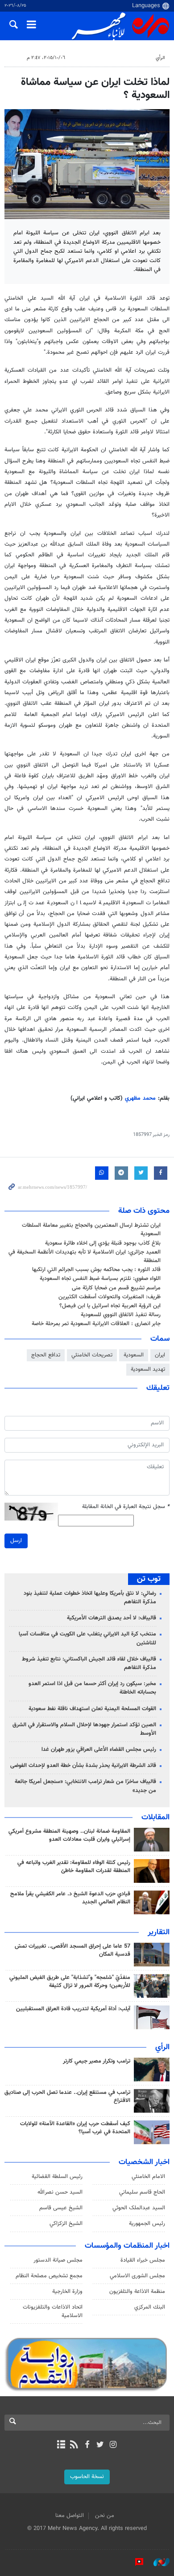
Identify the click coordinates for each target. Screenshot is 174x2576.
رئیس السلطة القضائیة (57, 2177)
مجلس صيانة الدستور (58, 2260)
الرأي (160, 58)
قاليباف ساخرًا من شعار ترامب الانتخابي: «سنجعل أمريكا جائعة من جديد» (85, 1786)
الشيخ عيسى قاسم (61, 2208)
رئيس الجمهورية (147, 2224)
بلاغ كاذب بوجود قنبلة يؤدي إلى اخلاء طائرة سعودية (103, 1243)
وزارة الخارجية (67, 2292)
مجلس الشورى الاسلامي (137, 2276)
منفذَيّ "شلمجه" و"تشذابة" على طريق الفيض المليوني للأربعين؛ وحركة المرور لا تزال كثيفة (70, 1982)
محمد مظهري (140, 1098)
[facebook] (87, 2445)
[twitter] (100, 2445)
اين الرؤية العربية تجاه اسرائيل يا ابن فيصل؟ (110, 1306)
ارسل (16, 1541)
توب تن (149, 1579)
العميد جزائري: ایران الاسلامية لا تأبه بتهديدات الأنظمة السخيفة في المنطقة (85, 1256)
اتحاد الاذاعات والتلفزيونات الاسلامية (53, 2311)
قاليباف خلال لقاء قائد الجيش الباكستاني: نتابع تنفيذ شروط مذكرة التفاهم (89, 1663)
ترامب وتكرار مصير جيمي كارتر (97, 2061)
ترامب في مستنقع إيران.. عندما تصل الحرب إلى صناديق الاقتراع (67, 2097)
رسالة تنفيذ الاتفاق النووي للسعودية (121, 1315)
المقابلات (155, 1818)
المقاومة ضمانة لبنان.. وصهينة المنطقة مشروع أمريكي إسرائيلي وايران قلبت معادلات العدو (69, 1835)
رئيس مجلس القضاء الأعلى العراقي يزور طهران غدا (99, 1750)
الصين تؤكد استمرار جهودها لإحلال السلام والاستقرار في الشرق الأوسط (84, 1729)
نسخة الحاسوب (87, 2477)
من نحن (105, 2516)
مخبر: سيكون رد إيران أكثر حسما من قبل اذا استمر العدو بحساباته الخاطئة (92, 1688)
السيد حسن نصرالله (60, 2192)
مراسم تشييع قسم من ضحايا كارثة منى (116, 1288)
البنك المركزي (150, 2307)
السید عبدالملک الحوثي (139, 2208)
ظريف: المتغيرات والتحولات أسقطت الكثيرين (110, 1297)
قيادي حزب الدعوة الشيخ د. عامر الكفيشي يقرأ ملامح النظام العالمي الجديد (70, 1898)
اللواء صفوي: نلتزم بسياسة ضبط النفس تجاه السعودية (100, 1279)
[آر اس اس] (74, 2445)
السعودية (134, 1355)
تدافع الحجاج (46, 1355)
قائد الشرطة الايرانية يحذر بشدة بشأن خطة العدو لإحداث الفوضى (83, 1766)
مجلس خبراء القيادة (143, 2260)
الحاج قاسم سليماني (142, 2192)
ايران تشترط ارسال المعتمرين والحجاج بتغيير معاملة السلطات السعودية (91, 1230)
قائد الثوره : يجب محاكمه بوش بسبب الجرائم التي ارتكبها (96, 1270)
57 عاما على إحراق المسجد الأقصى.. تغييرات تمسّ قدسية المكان (72, 1950)
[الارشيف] (61, 2445)
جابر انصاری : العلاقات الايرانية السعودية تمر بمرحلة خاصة (96, 1324)
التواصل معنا (70, 2516)
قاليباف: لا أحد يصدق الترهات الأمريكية (112, 1618)
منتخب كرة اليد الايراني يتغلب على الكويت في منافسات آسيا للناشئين (87, 1638)
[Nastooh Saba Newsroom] (157, 2562)
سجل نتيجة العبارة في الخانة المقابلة (126, 1507)
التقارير (159, 1932)
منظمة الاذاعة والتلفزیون (137, 2292)
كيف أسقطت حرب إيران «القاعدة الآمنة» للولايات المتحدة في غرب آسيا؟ (75, 2128)
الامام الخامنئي (148, 2177)
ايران (160, 1355)
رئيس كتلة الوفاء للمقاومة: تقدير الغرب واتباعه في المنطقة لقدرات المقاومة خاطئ (74, 1867)
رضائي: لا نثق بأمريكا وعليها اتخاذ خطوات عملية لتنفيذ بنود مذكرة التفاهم (90, 1598)
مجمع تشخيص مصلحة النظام (49, 2276)
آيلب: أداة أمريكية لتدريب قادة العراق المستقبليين (73, 2009)
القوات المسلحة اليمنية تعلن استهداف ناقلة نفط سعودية (92, 1709)
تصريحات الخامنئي (92, 1355)
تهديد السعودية (148, 1369)
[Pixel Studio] (135, 2562)
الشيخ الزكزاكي (66, 2224)
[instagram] (113, 2445)
